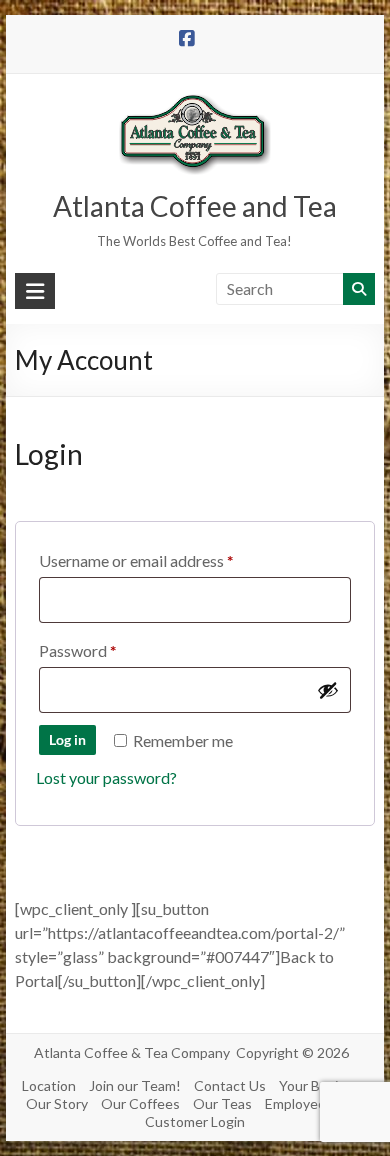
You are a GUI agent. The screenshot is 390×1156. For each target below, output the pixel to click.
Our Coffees (140, 1103)
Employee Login (314, 1103)
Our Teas (222, 1103)
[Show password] (328, 690)
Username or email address (166, 560)
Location (49, 1085)
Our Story (57, 1103)
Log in (67, 739)
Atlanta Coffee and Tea (195, 206)
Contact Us (230, 1085)
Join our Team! (135, 1085)
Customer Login (195, 1121)
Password (108, 650)
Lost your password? (106, 777)
